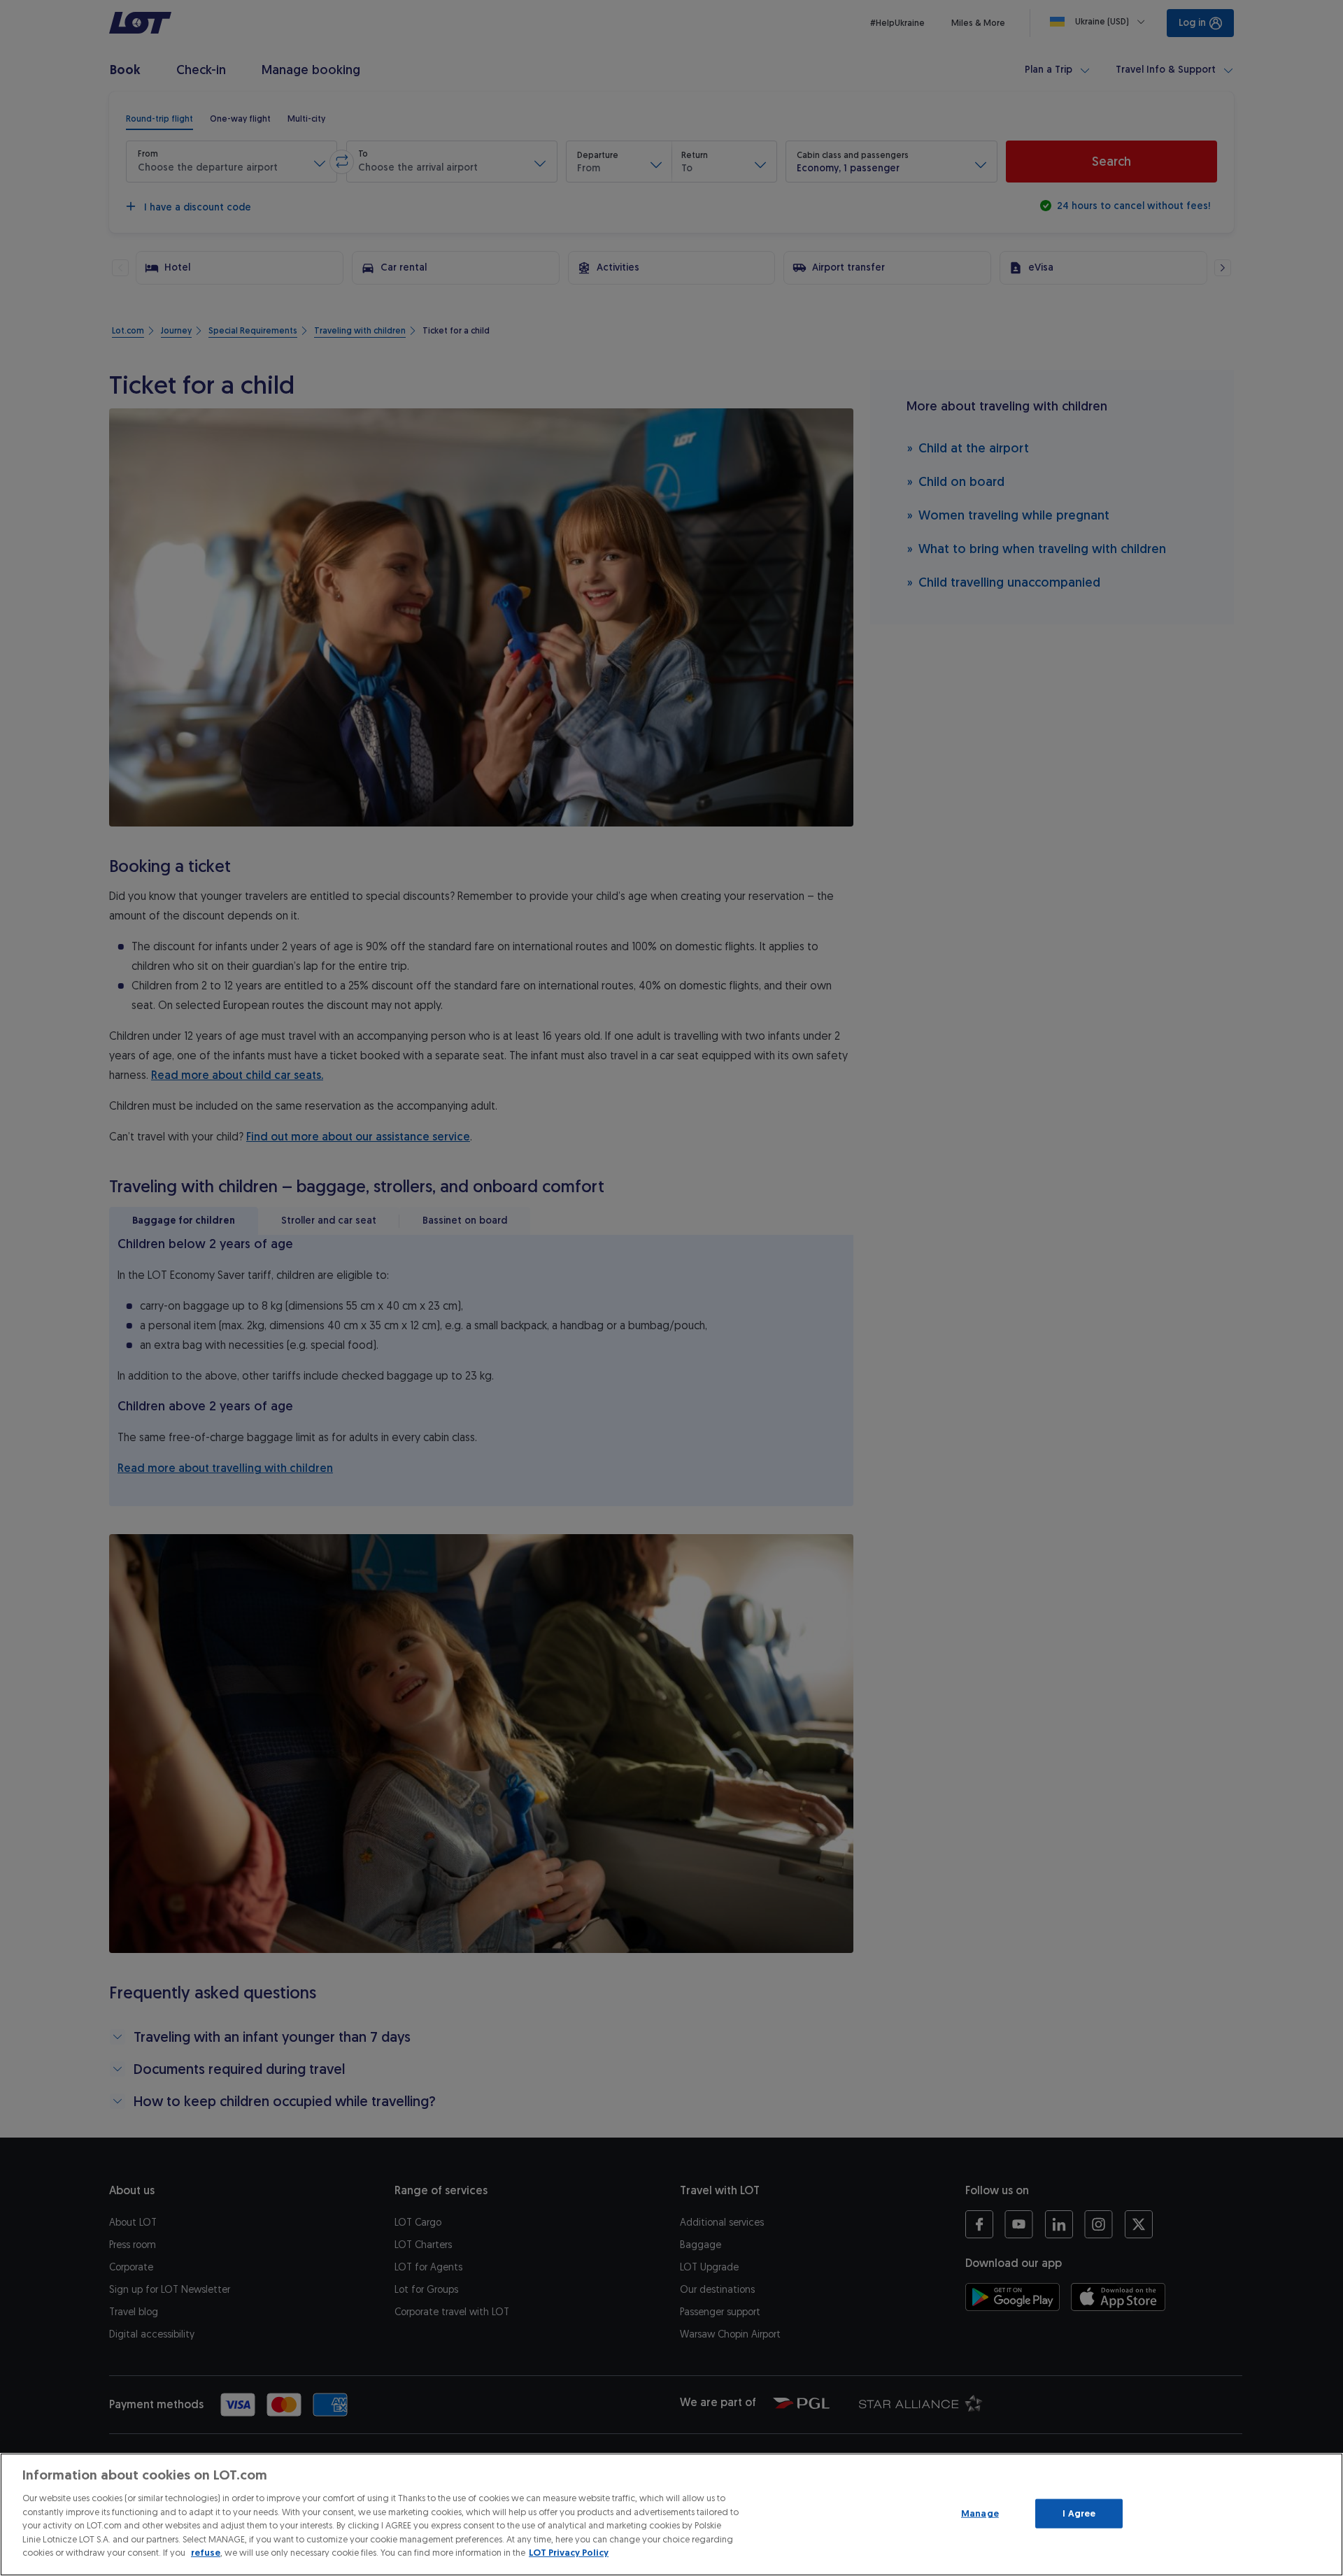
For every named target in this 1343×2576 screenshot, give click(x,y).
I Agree (1079, 2513)
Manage (980, 2513)
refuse (206, 2553)
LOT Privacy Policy (569, 2553)
